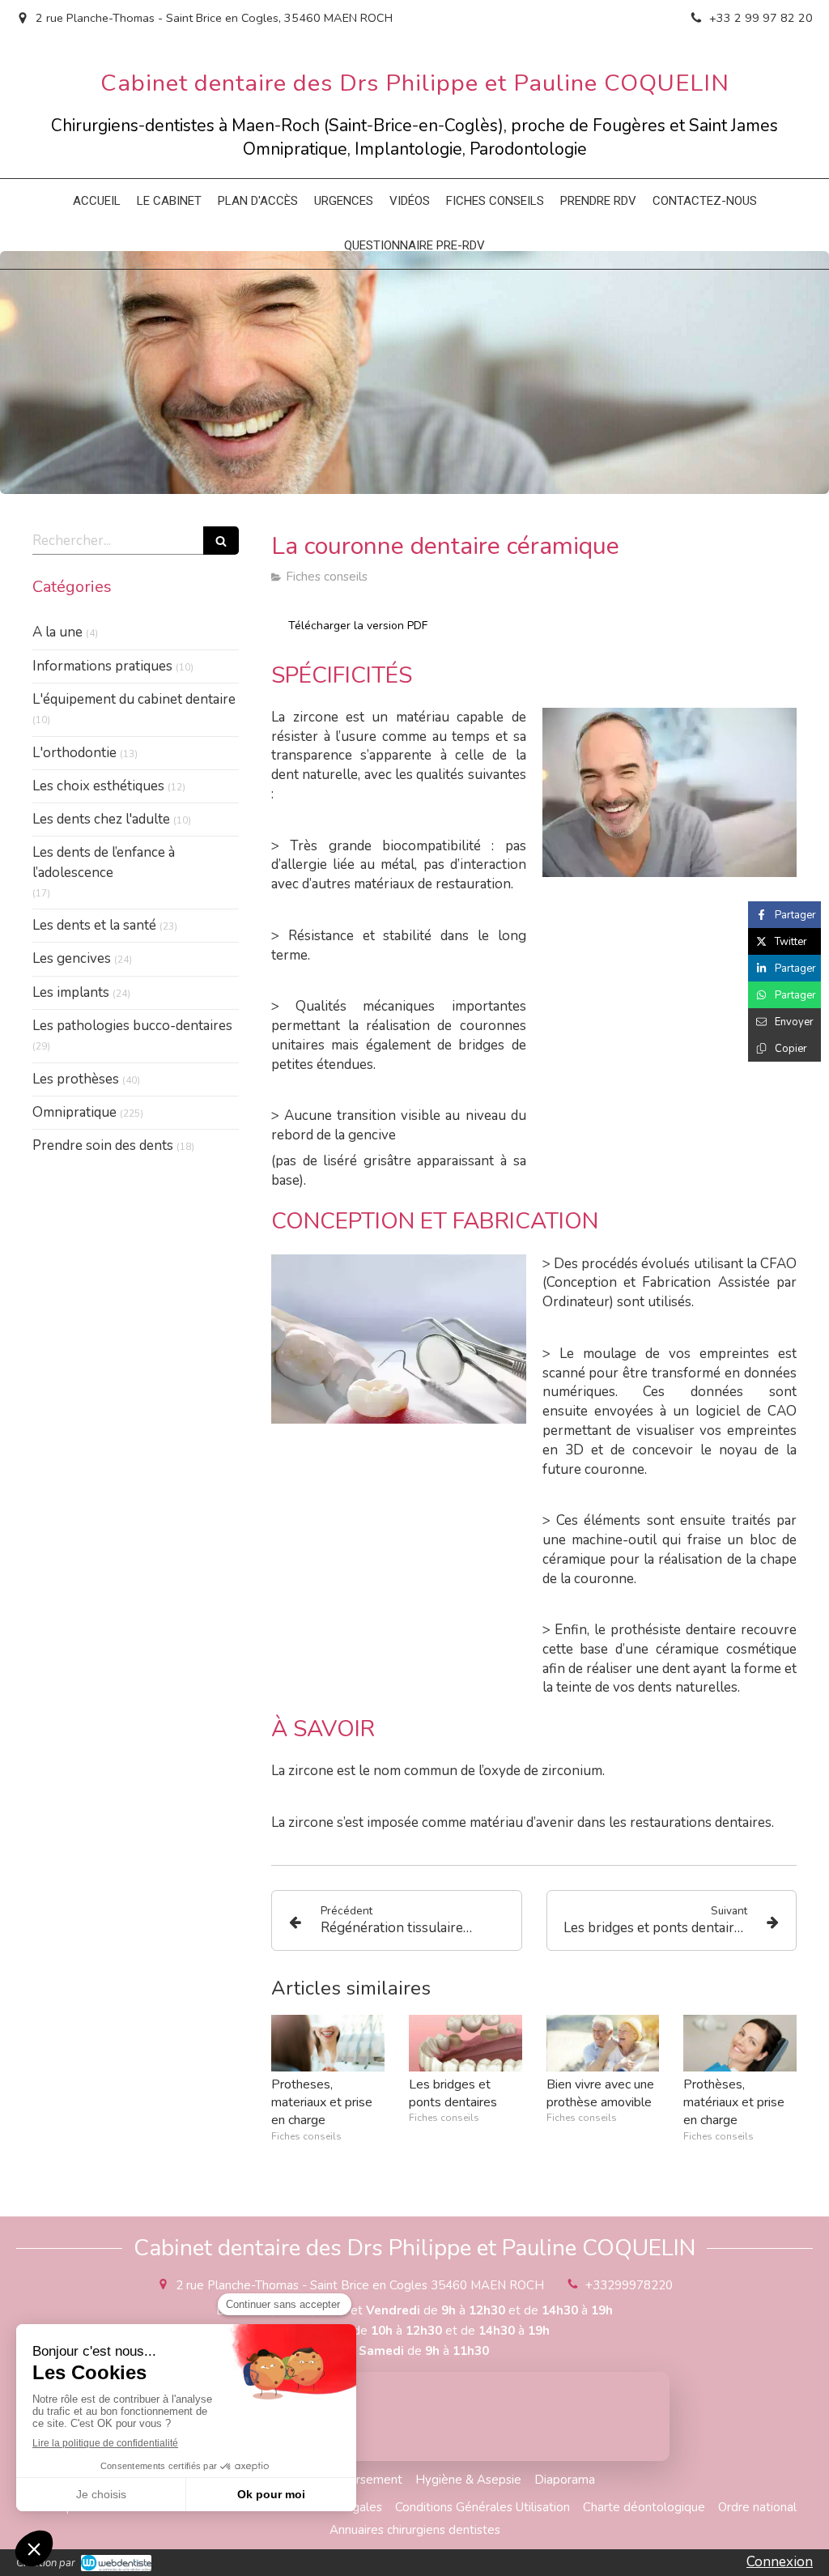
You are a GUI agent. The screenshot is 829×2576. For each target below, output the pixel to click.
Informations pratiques (102, 666)
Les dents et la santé (94, 925)
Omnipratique (74, 1112)
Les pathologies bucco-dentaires (132, 1026)
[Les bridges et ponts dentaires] (466, 2043)
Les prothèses (76, 1079)
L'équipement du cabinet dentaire (134, 699)
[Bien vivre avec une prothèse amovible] (603, 2043)
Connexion (780, 2562)
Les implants (71, 992)
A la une (57, 632)
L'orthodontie (74, 753)
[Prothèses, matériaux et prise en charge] (740, 2043)
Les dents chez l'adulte (101, 819)
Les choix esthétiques (98, 786)
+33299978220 (629, 2285)
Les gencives (72, 958)
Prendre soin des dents (103, 1145)
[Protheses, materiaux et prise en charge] (328, 2043)
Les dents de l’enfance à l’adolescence (104, 862)
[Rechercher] (221, 541)
